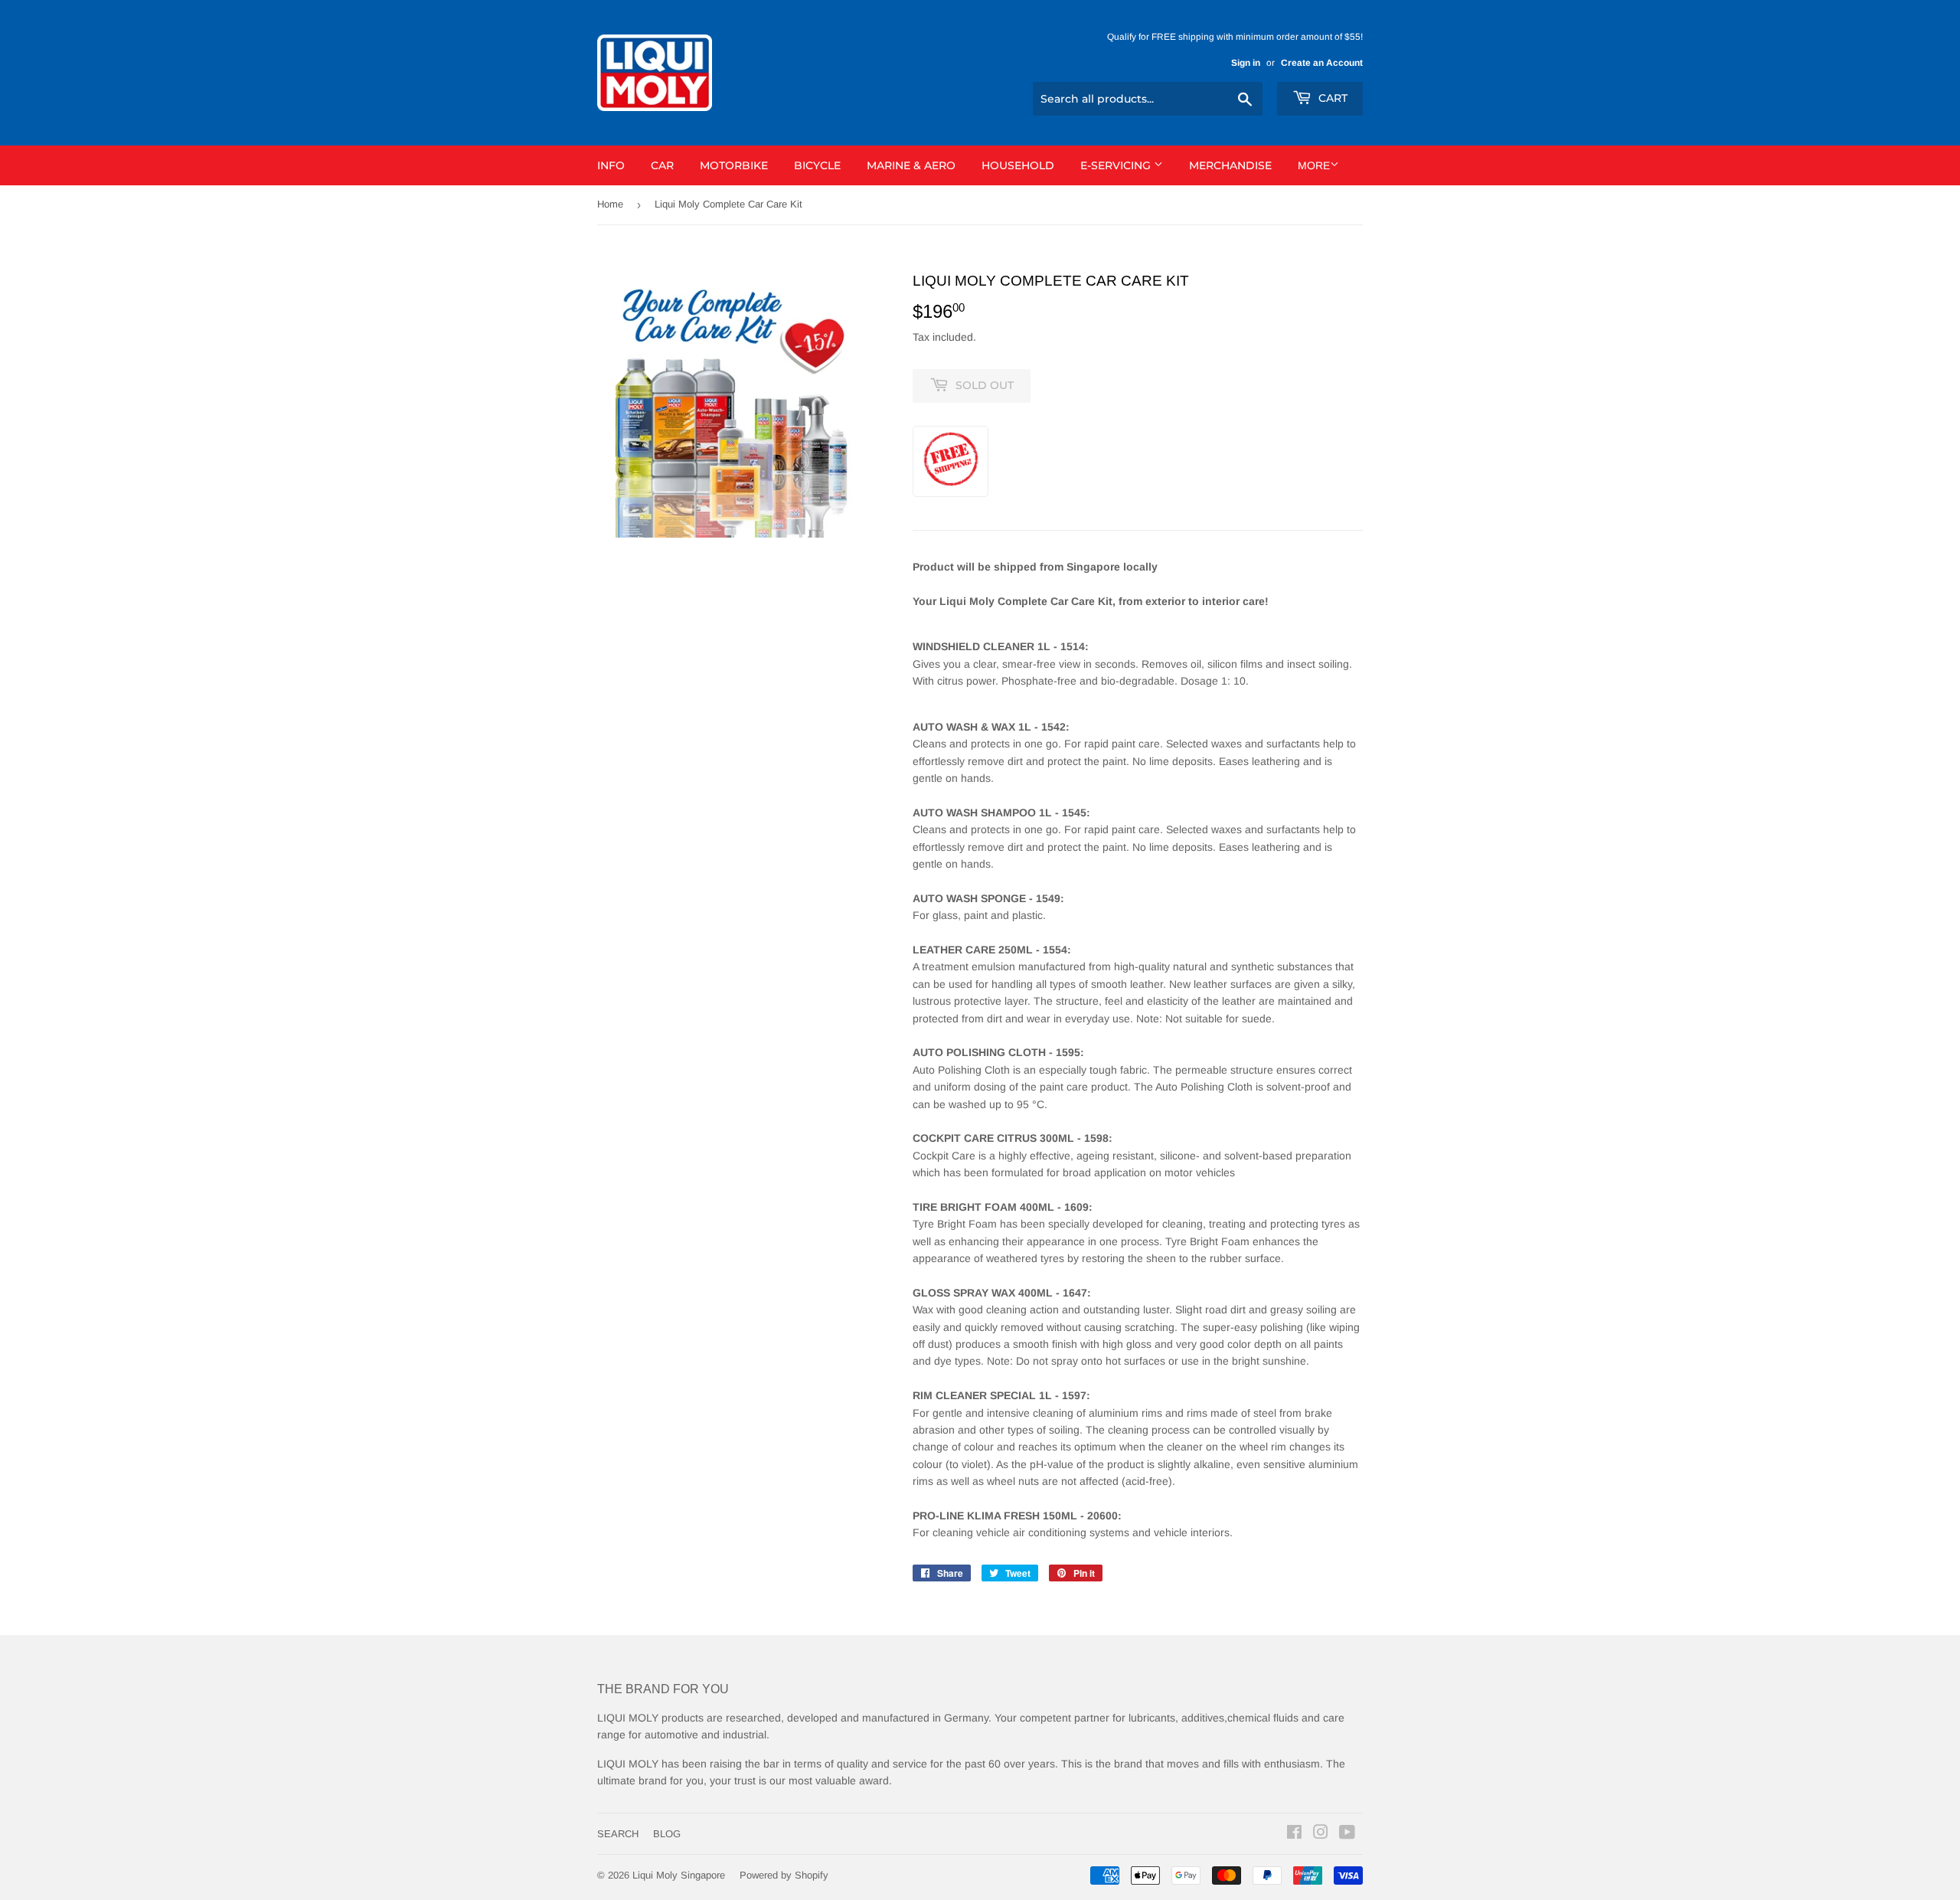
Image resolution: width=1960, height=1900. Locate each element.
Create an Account (1322, 63)
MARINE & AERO (911, 165)
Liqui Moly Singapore (679, 1875)
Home (610, 204)
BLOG (667, 1834)
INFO (611, 165)
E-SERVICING (1117, 165)
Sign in (1246, 63)
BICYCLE (817, 165)
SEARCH (618, 1834)
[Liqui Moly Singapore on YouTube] (1347, 1834)
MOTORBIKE (734, 165)
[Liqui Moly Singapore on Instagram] (1321, 1834)
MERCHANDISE (1230, 165)
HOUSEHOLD (1018, 165)
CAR (662, 165)
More (1314, 165)
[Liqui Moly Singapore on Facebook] (1294, 1834)
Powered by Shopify (784, 1875)
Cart (1331, 98)
